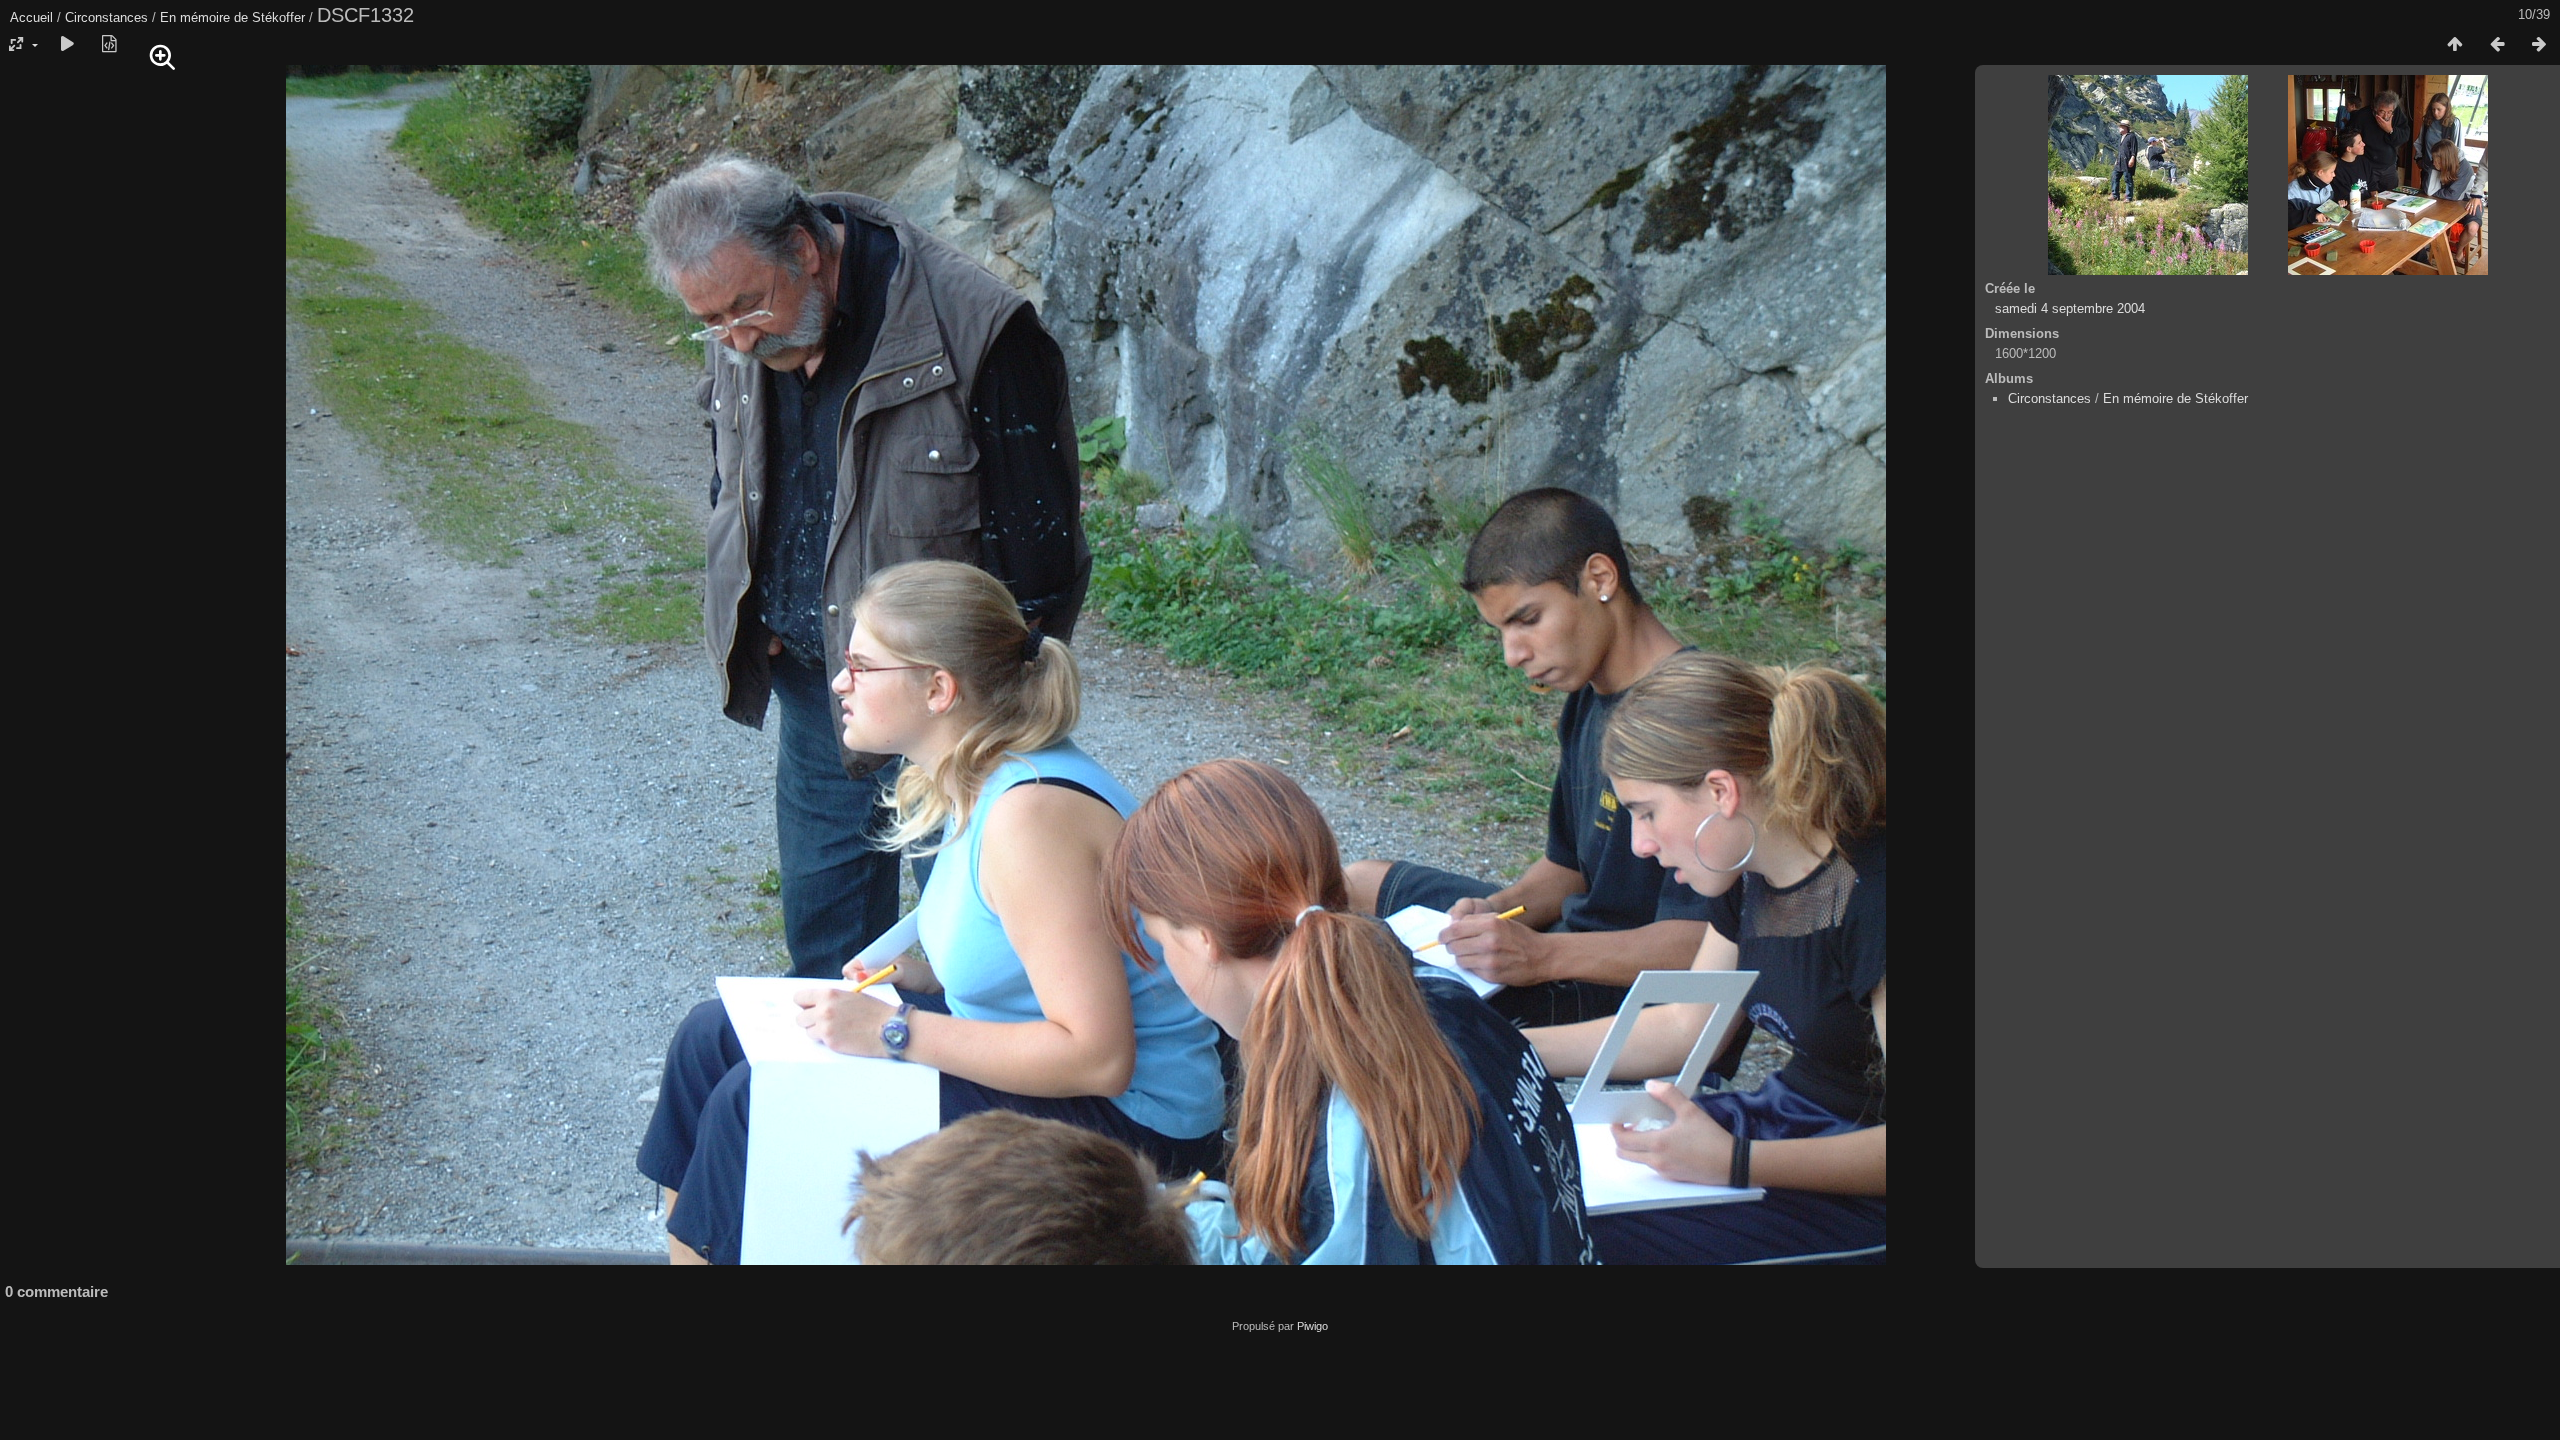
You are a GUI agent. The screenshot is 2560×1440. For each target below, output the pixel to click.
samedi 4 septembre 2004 (2070, 308)
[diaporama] (67, 45)
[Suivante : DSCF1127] (2539, 45)
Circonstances (106, 17)
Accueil (31, 17)
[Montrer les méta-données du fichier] (109, 45)
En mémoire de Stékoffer (232, 17)
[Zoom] (163, 58)
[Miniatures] (2455, 45)
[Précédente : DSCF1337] (2497, 45)
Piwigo (1312, 1326)
